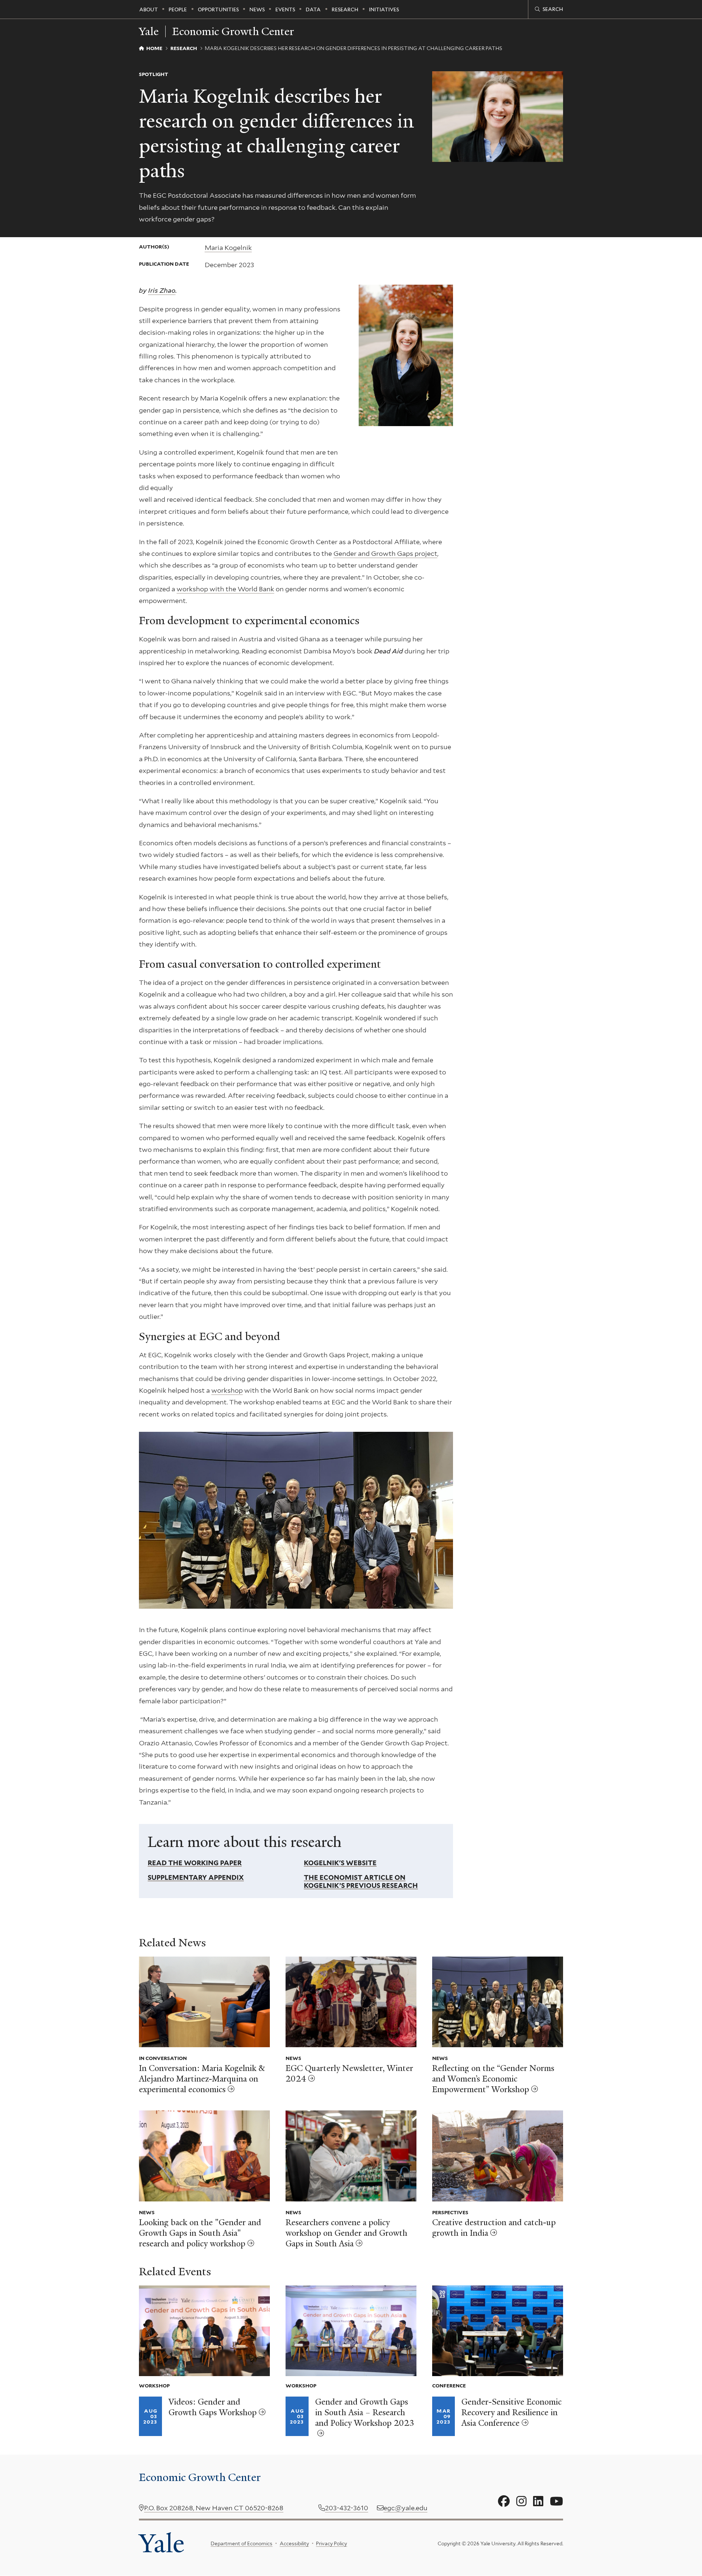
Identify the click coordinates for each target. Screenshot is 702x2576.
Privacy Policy (331, 2543)
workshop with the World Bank (225, 589)
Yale (162, 2543)
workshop (227, 1390)
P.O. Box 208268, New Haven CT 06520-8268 (214, 2508)
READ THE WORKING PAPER (195, 1863)
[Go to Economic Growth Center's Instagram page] (521, 2501)
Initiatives (384, 10)
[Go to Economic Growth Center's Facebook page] (504, 2501)
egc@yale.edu (405, 2508)
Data (313, 10)
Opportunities (218, 10)
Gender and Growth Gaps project (385, 553)
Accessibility (294, 2543)
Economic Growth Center (233, 31)
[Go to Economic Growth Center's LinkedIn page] (538, 2501)
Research (345, 10)
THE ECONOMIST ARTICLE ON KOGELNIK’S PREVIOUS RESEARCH (361, 1881)
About (149, 10)
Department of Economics (241, 2543)
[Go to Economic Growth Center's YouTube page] (556, 2501)
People (178, 10)
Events (285, 10)
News (257, 10)
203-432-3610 (347, 2508)
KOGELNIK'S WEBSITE (340, 1863)
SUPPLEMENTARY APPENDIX (196, 1877)
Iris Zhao (162, 290)
